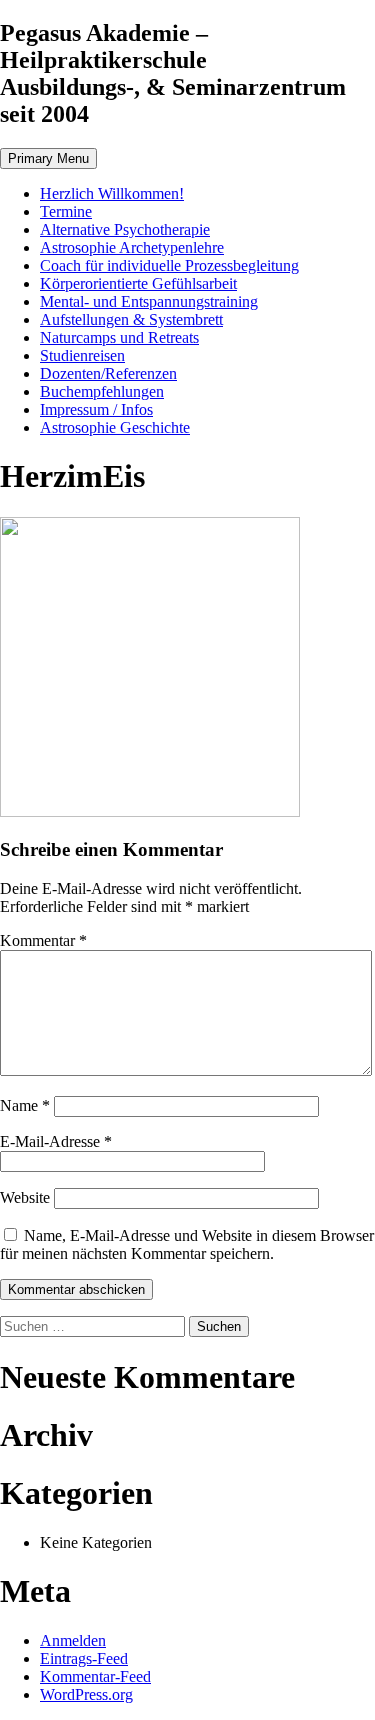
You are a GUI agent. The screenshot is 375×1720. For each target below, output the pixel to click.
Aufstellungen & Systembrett (131, 319)
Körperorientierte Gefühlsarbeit (138, 283)
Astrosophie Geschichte (115, 427)
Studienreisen (82, 355)
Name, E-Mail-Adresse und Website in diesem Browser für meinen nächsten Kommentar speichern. (187, 1244)
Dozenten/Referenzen (108, 373)
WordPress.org (86, 1694)
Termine (66, 211)
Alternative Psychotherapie (125, 229)
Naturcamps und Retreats (119, 337)
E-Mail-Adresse (56, 1141)
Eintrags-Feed (84, 1658)
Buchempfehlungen (102, 391)
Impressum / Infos (96, 409)
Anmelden (73, 1640)
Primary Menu (48, 158)
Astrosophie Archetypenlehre (132, 247)
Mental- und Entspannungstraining (149, 301)
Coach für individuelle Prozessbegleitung (169, 265)
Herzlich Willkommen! (112, 193)
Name (25, 1105)
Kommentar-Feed (95, 1676)
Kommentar (43, 940)
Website (25, 1197)
